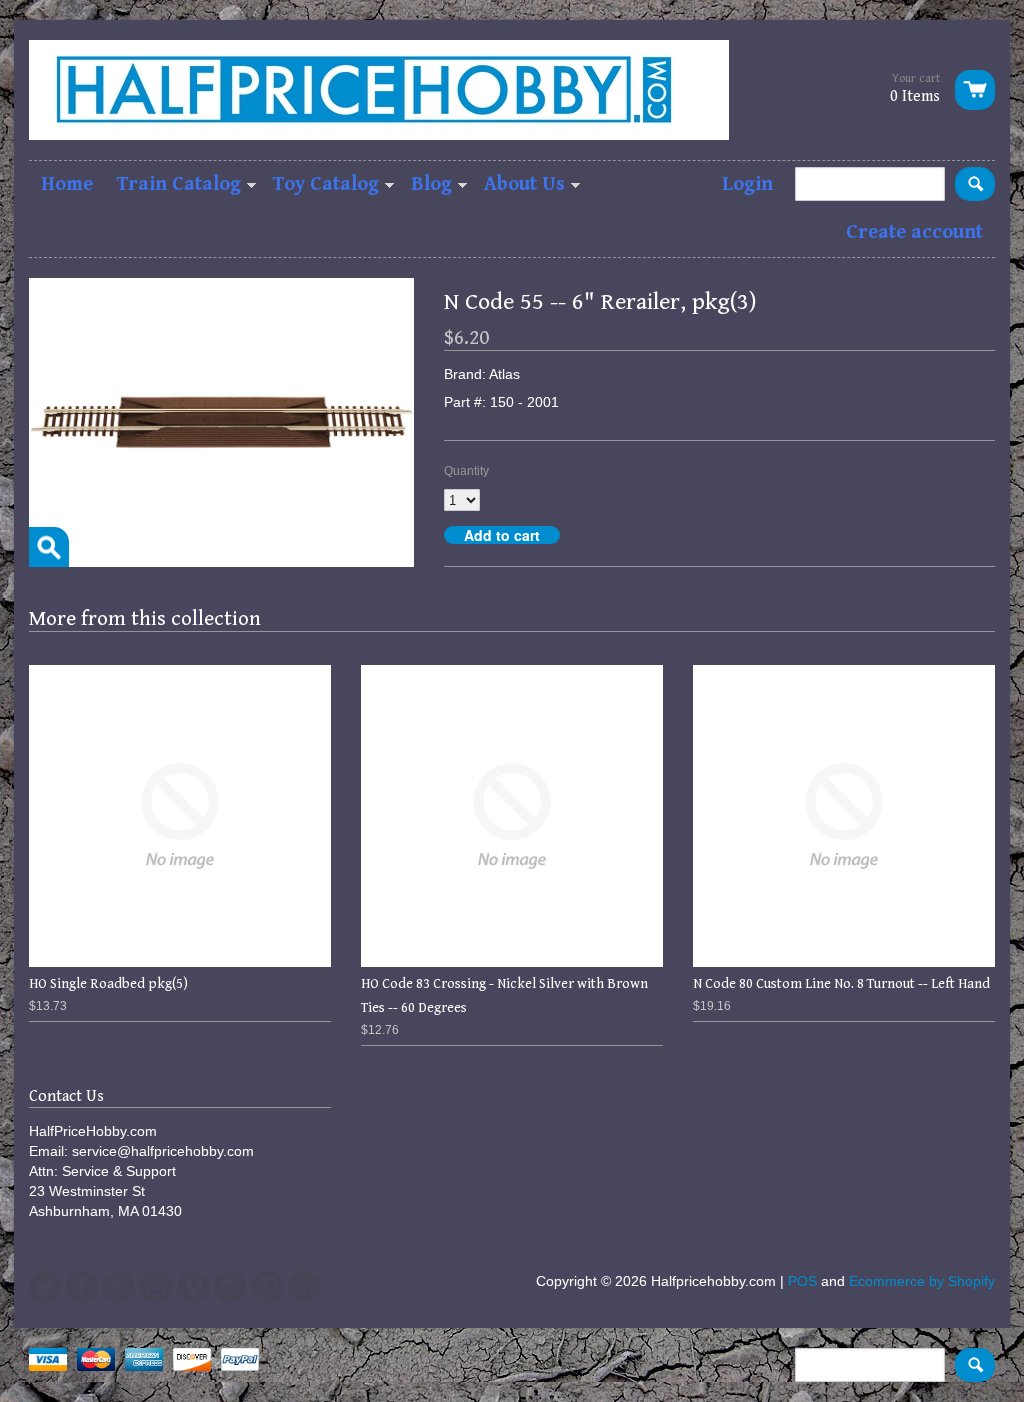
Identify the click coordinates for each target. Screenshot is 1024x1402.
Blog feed (304, 1287)
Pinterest (267, 1287)
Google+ (119, 1287)
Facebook (82, 1287)
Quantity (466, 471)
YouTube (156, 1287)
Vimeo (193, 1287)
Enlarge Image (49, 547)
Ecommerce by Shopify (922, 1281)
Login (747, 184)
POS (802, 1281)
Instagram (230, 1287)
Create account (914, 232)
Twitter (45, 1287)
